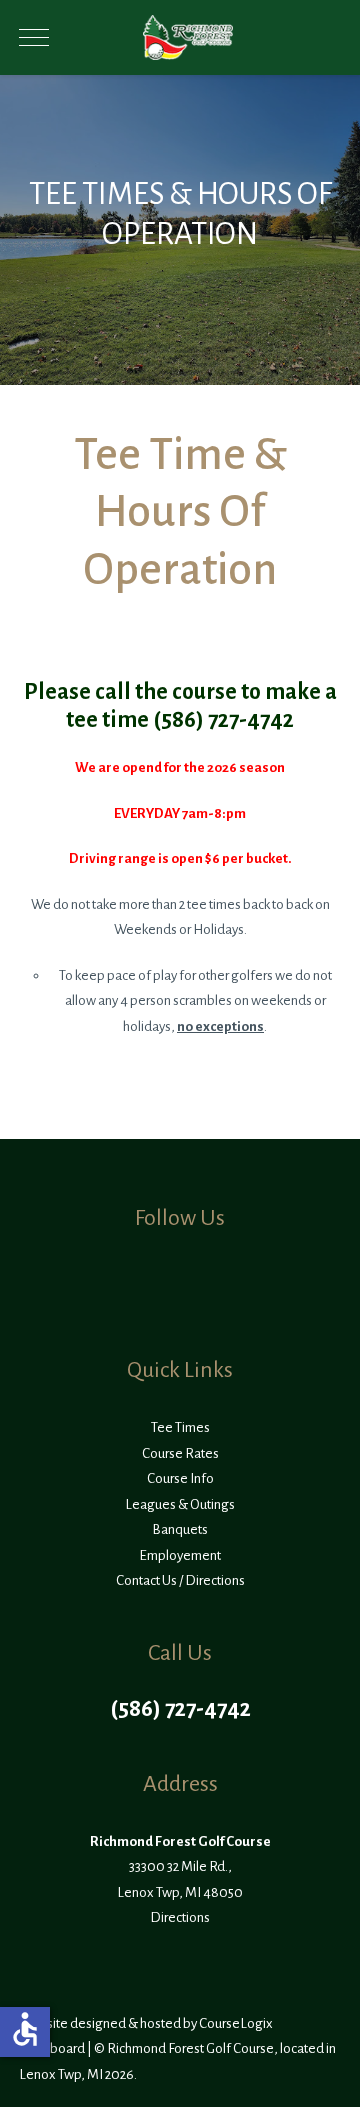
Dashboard (52, 2048)
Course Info (180, 1478)
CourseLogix (236, 2023)
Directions (180, 1917)
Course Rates (180, 1453)
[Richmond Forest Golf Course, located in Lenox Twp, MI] (188, 37)
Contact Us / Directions (180, 1580)
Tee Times (180, 1427)
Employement (180, 1555)
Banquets (180, 1529)
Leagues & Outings (180, 1504)
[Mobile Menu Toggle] (34, 38)
